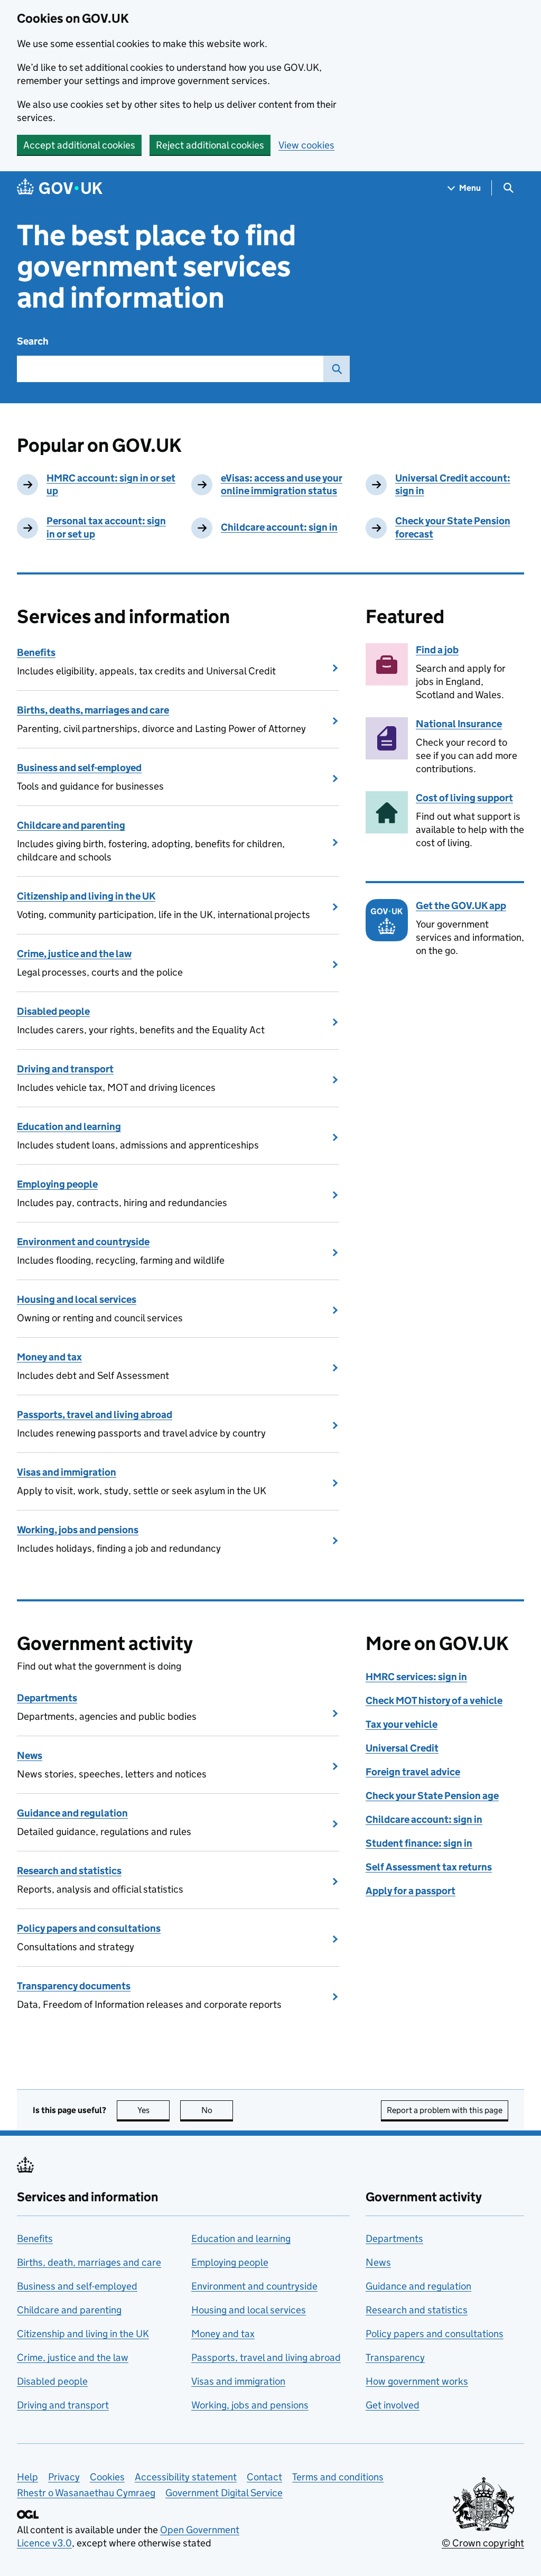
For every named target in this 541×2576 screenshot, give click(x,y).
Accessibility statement (186, 2477)
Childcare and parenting (71, 825)
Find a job (437, 650)
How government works (417, 2381)
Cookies (107, 2477)
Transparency (395, 2357)
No (217, 2110)
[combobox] (170, 369)
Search (33, 341)
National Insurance (459, 724)
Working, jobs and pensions (78, 1530)
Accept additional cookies (79, 145)
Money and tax (49, 1357)
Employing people (57, 1184)
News (30, 1755)
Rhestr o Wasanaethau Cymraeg (86, 2493)
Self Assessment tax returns (429, 1867)
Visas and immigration (67, 1472)
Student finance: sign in (419, 1843)
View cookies (306, 145)
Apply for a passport (411, 1891)
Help (27, 2477)
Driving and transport (65, 1069)
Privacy (64, 2477)
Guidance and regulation (72, 1813)
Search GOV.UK (337, 369)
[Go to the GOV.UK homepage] (60, 188)
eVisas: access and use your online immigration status (282, 485)
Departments (47, 1698)
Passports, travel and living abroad (95, 1415)
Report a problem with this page (445, 2110)
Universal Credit (402, 1748)
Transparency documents (74, 1986)
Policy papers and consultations (89, 1928)
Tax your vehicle (402, 1724)
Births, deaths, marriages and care (93, 710)
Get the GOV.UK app (461, 906)
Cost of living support (464, 798)
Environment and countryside (83, 1242)
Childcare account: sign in (279, 527)
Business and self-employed (79, 768)
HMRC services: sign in (416, 1677)
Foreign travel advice (413, 1772)
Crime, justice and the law (74, 954)
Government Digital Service (224, 2493)
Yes (153, 2110)
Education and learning (69, 1127)
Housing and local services (77, 1299)
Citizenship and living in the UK (86, 896)
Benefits (36, 652)
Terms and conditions (338, 2477)
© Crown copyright (483, 2543)
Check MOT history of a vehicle (434, 1701)
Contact (264, 2477)
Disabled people (53, 1011)
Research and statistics (69, 1871)
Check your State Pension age (432, 1796)
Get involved (393, 2405)
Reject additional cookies (210, 145)
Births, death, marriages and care (89, 2262)
